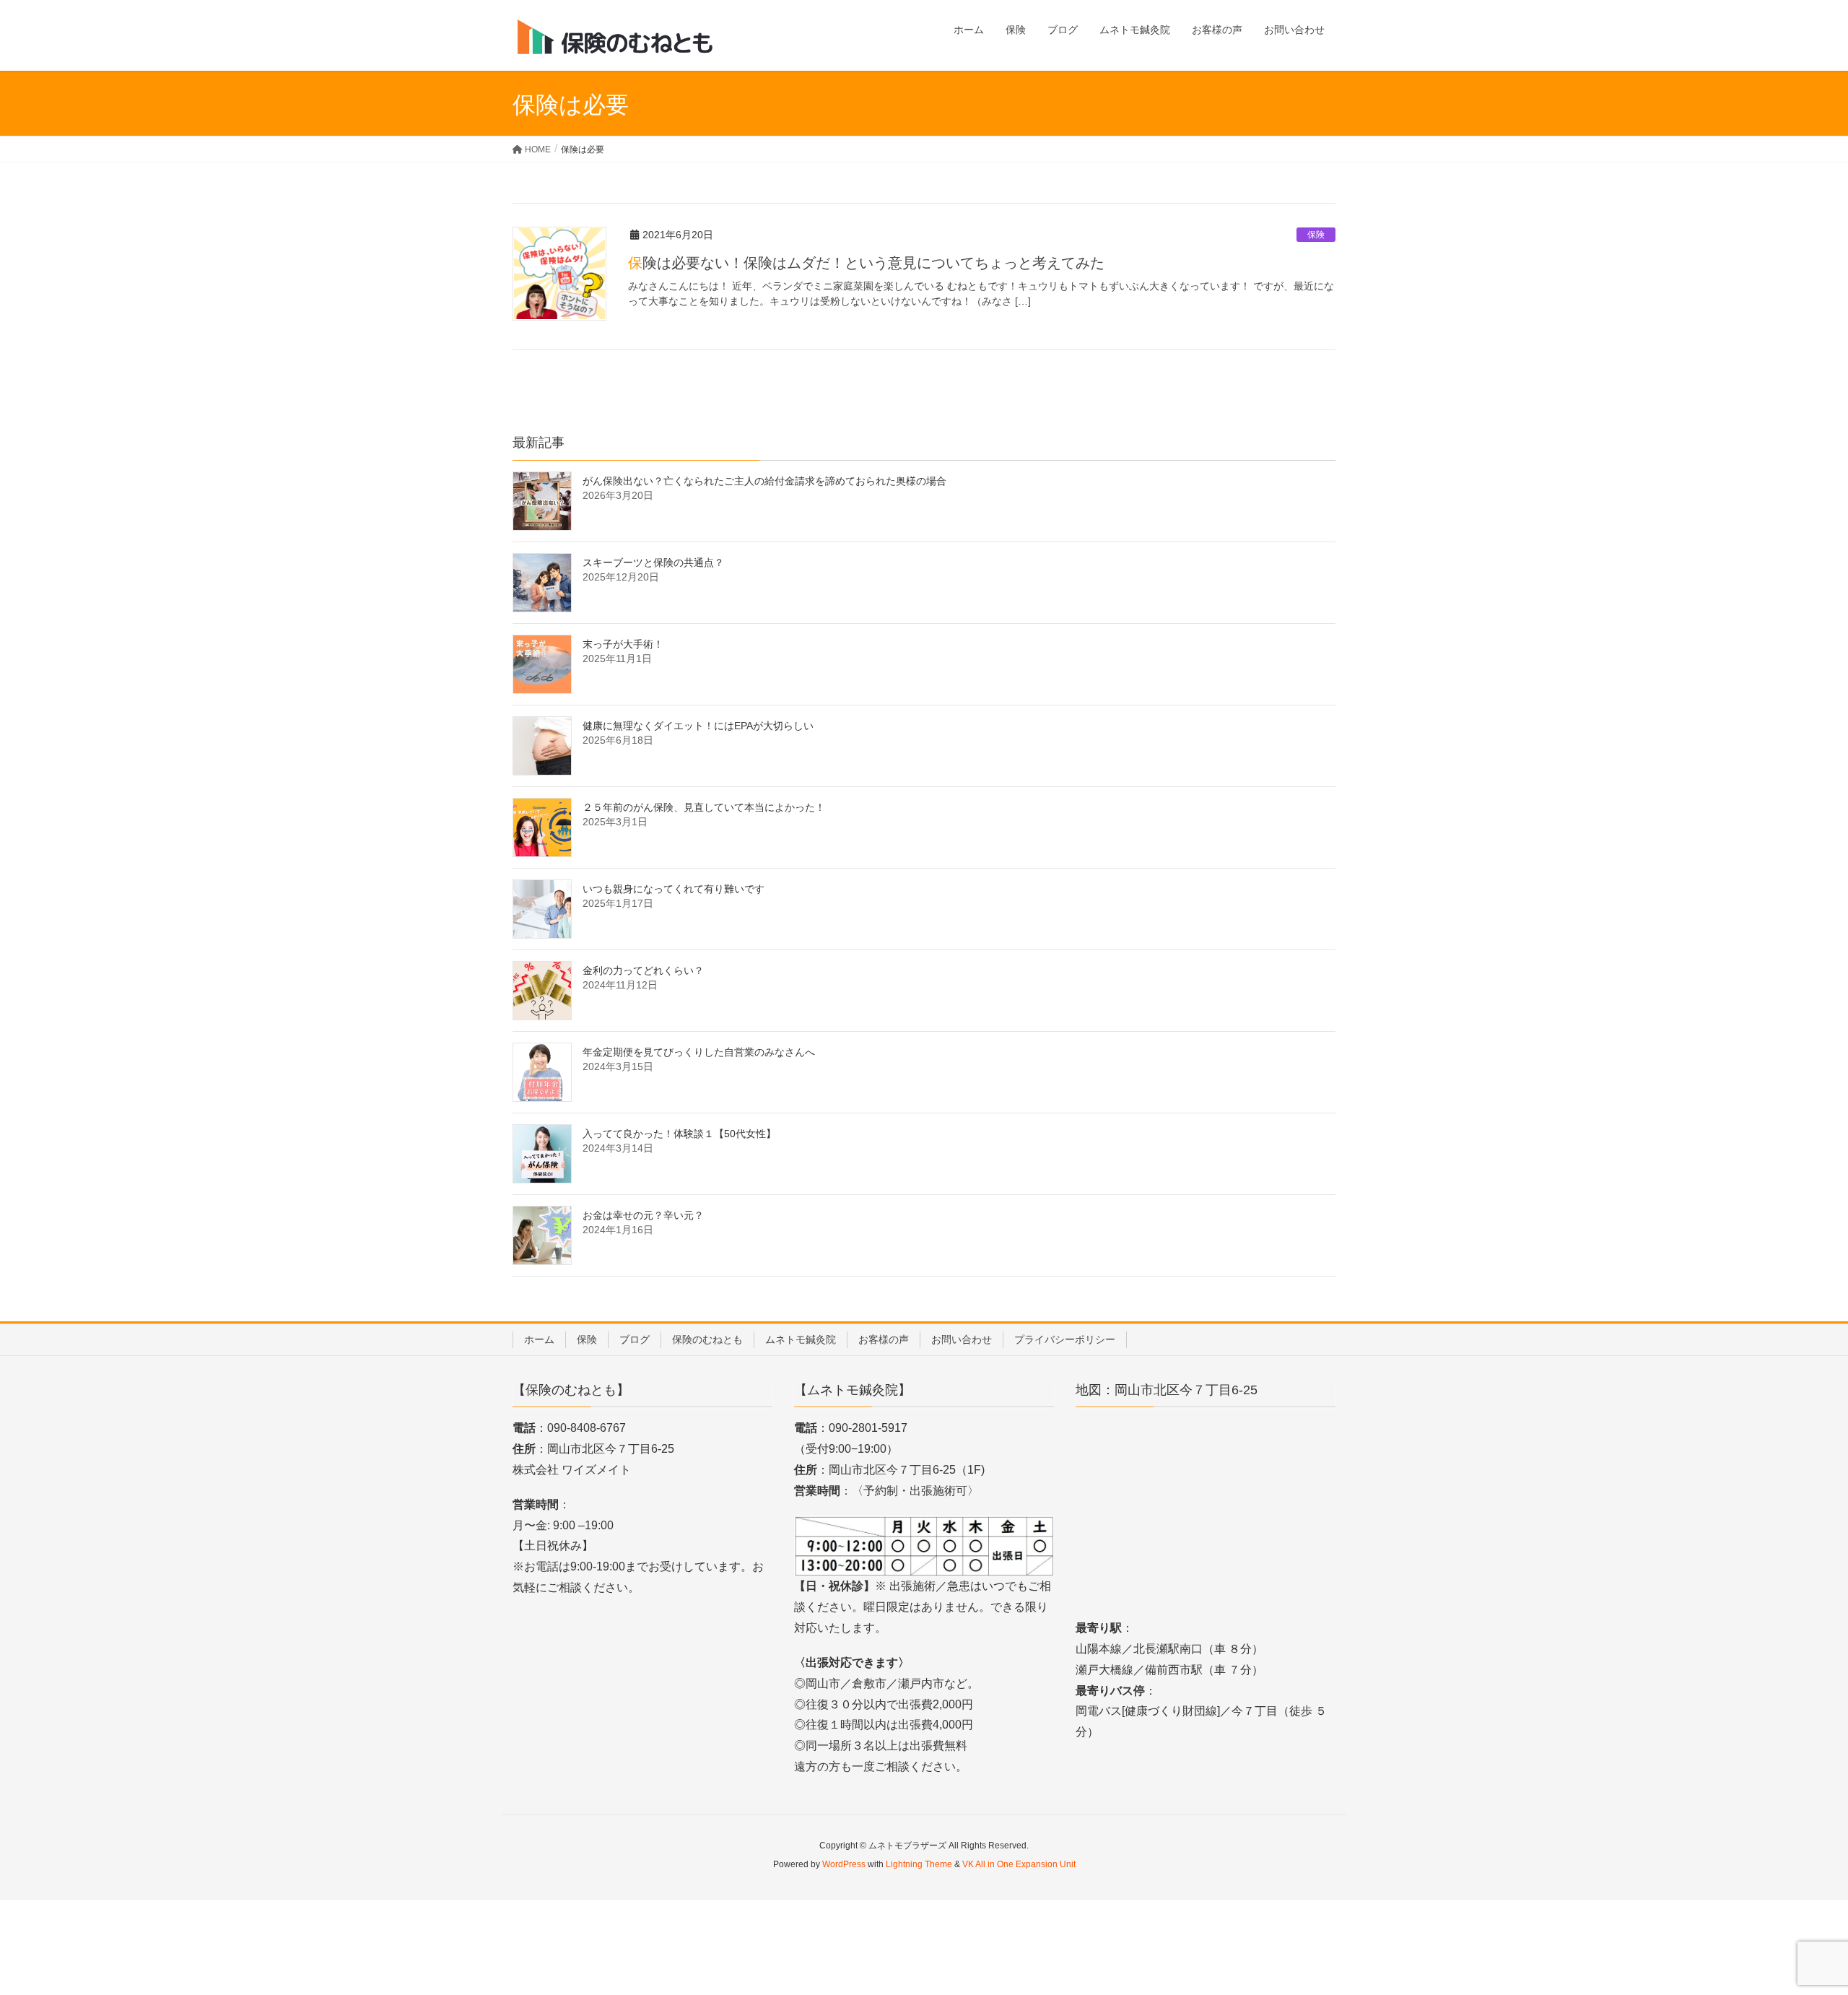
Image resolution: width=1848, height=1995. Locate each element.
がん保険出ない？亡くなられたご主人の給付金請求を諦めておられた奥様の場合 (764, 481)
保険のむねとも (707, 1339)
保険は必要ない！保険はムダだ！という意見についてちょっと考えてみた (866, 263)
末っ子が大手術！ (623, 644)
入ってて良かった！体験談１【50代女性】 (679, 1134)
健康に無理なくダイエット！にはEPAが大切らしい (698, 726)
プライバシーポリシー (1065, 1339)
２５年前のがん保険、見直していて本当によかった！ (704, 807)
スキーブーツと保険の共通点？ (653, 562)
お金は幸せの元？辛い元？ (643, 1215)
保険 (1316, 235)
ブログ (635, 1339)
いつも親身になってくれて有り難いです (674, 889)
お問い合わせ (962, 1339)
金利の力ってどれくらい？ (643, 970)
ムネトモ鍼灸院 (801, 1339)
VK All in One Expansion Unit (1019, 1864)
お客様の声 (884, 1339)
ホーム (539, 1339)
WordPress (844, 1864)
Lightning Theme (919, 1864)
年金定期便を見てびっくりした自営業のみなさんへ (699, 1052)
